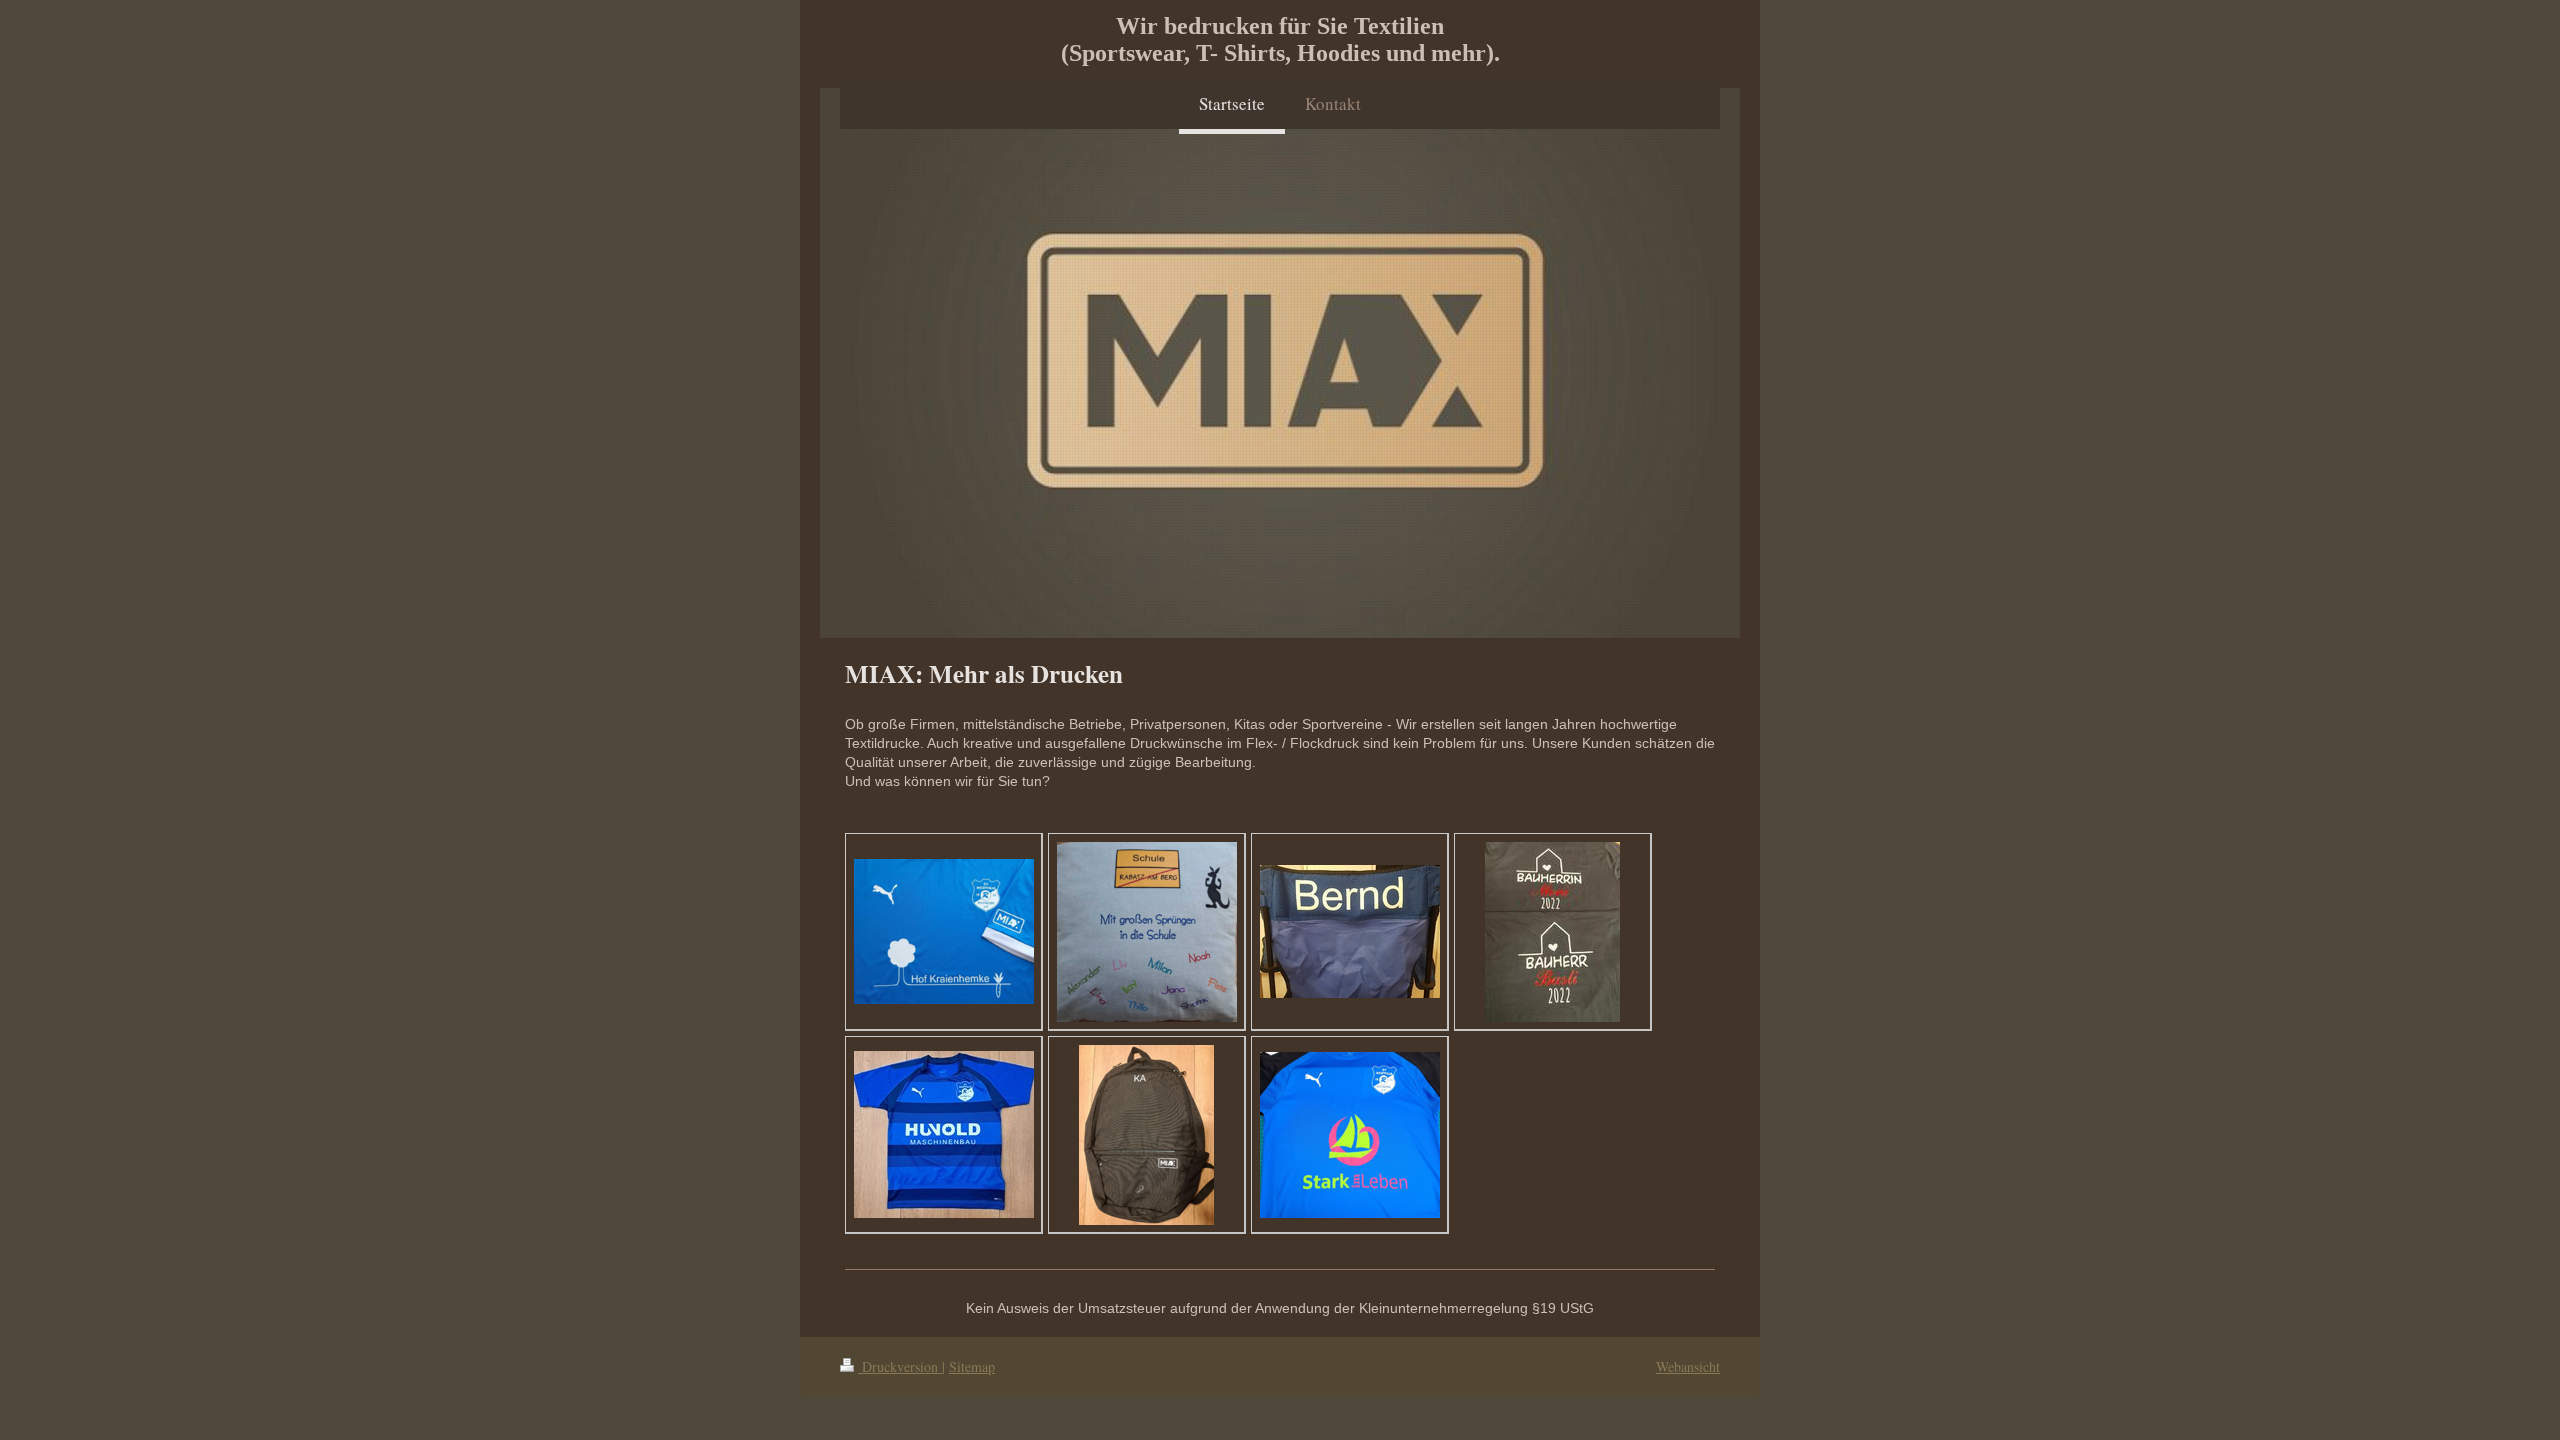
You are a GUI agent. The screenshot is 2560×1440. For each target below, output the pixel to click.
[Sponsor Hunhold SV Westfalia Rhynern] (944, 1134)
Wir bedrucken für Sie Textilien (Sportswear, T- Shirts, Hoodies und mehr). (1280, 39)
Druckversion (900, 1366)
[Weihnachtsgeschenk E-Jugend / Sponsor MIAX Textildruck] (1146, 1135)
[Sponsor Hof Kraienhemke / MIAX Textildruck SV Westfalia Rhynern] (944, 931)
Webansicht (1688, 1366)
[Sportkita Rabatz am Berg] (1147, 932)
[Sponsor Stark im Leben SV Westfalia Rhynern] (1350, 1135)
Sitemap (972, 1366)
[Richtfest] (1552, 932)
